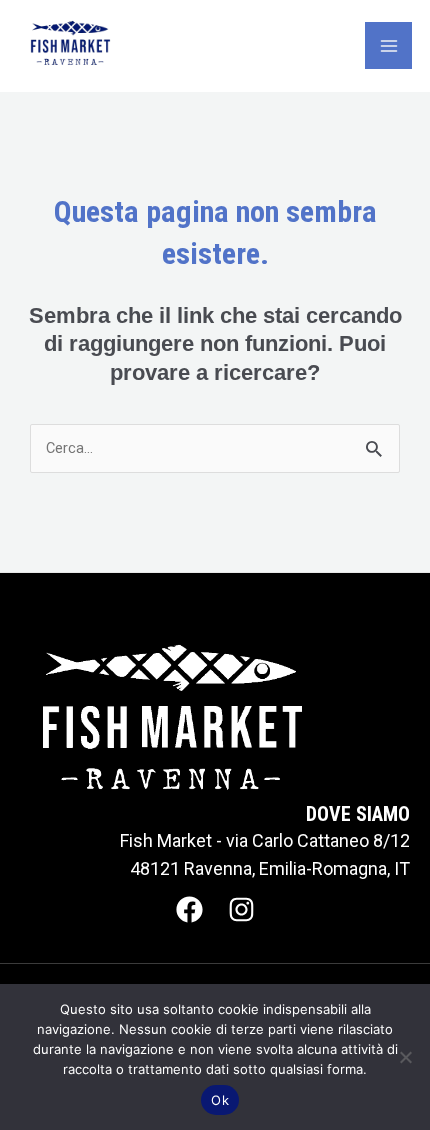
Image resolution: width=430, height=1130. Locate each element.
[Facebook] (189, 909)
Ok (220, 1100)
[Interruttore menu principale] (388, 45)
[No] (405, 1057)
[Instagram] (241, 909)
